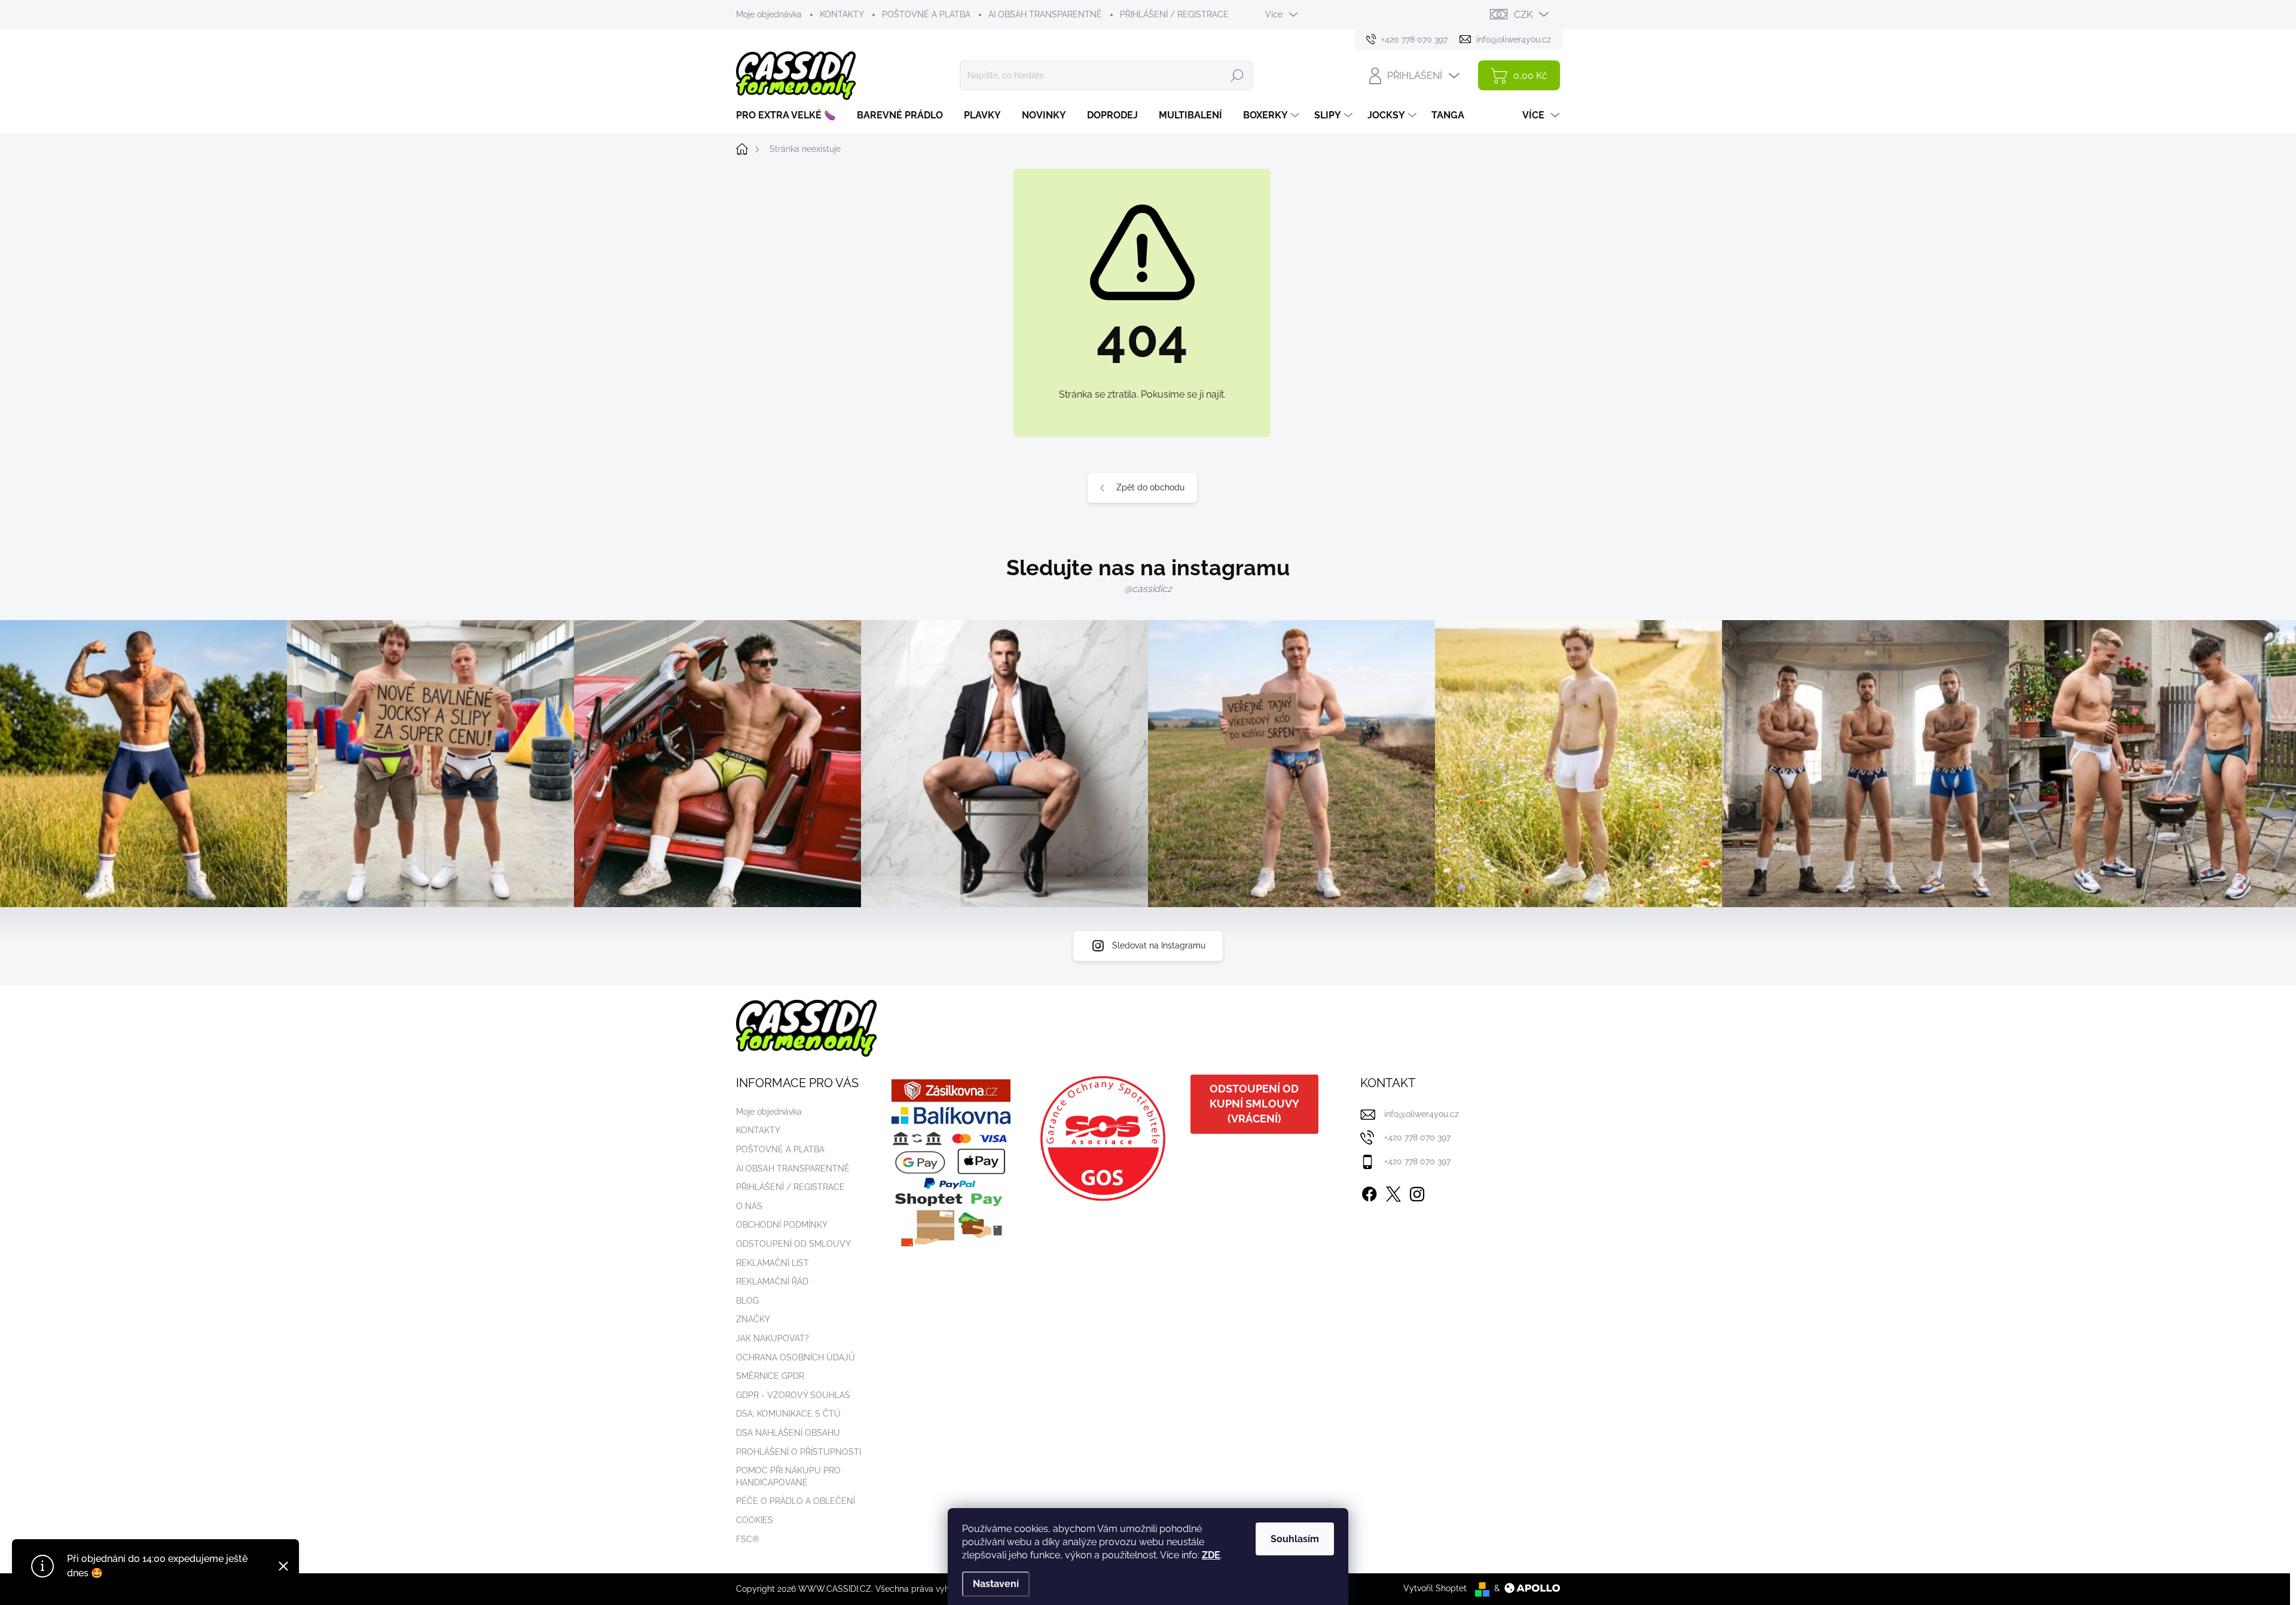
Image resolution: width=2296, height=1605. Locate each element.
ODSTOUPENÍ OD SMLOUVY (793, 1244)
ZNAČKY (753, 1319)
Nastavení (996, 1584)
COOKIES (755, 1520)
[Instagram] (1417, 1192)
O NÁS (749, 1206)
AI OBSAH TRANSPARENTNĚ (1045, 14)
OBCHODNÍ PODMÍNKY (782, 1225)
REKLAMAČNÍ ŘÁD (772, 1281)
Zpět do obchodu (1150, 487)
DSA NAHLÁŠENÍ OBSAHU (788, 1433)
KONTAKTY (842, 14)
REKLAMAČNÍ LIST (773, 1263)
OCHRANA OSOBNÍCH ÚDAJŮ (796, 1357)
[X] (1393, 1192)
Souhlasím (1295, 1539)
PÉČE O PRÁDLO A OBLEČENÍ (796, 1501)
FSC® (748, 1539)
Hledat (1237, 75)
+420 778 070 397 (1417, 1137)
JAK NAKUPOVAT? (773, 1338)
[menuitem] (790, 115)
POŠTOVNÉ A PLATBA (926, 14)
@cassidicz (1148, 589)
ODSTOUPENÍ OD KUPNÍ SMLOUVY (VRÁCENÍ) (1254, 1104)
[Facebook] (1369, 1192)
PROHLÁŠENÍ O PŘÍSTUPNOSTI (799, 1452)
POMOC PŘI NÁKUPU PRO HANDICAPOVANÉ (788, 1476)
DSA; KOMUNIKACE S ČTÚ (788, 1414)
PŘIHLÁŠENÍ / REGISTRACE (1174, 14)
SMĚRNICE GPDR (770, 1376)
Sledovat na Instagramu (1159, 945)
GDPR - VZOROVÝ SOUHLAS (793, 1395)
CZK (1523, 15)
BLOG (747, 1301)
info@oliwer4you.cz (1422, 1114)
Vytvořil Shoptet (1435, 1588)
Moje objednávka (769, 14)
